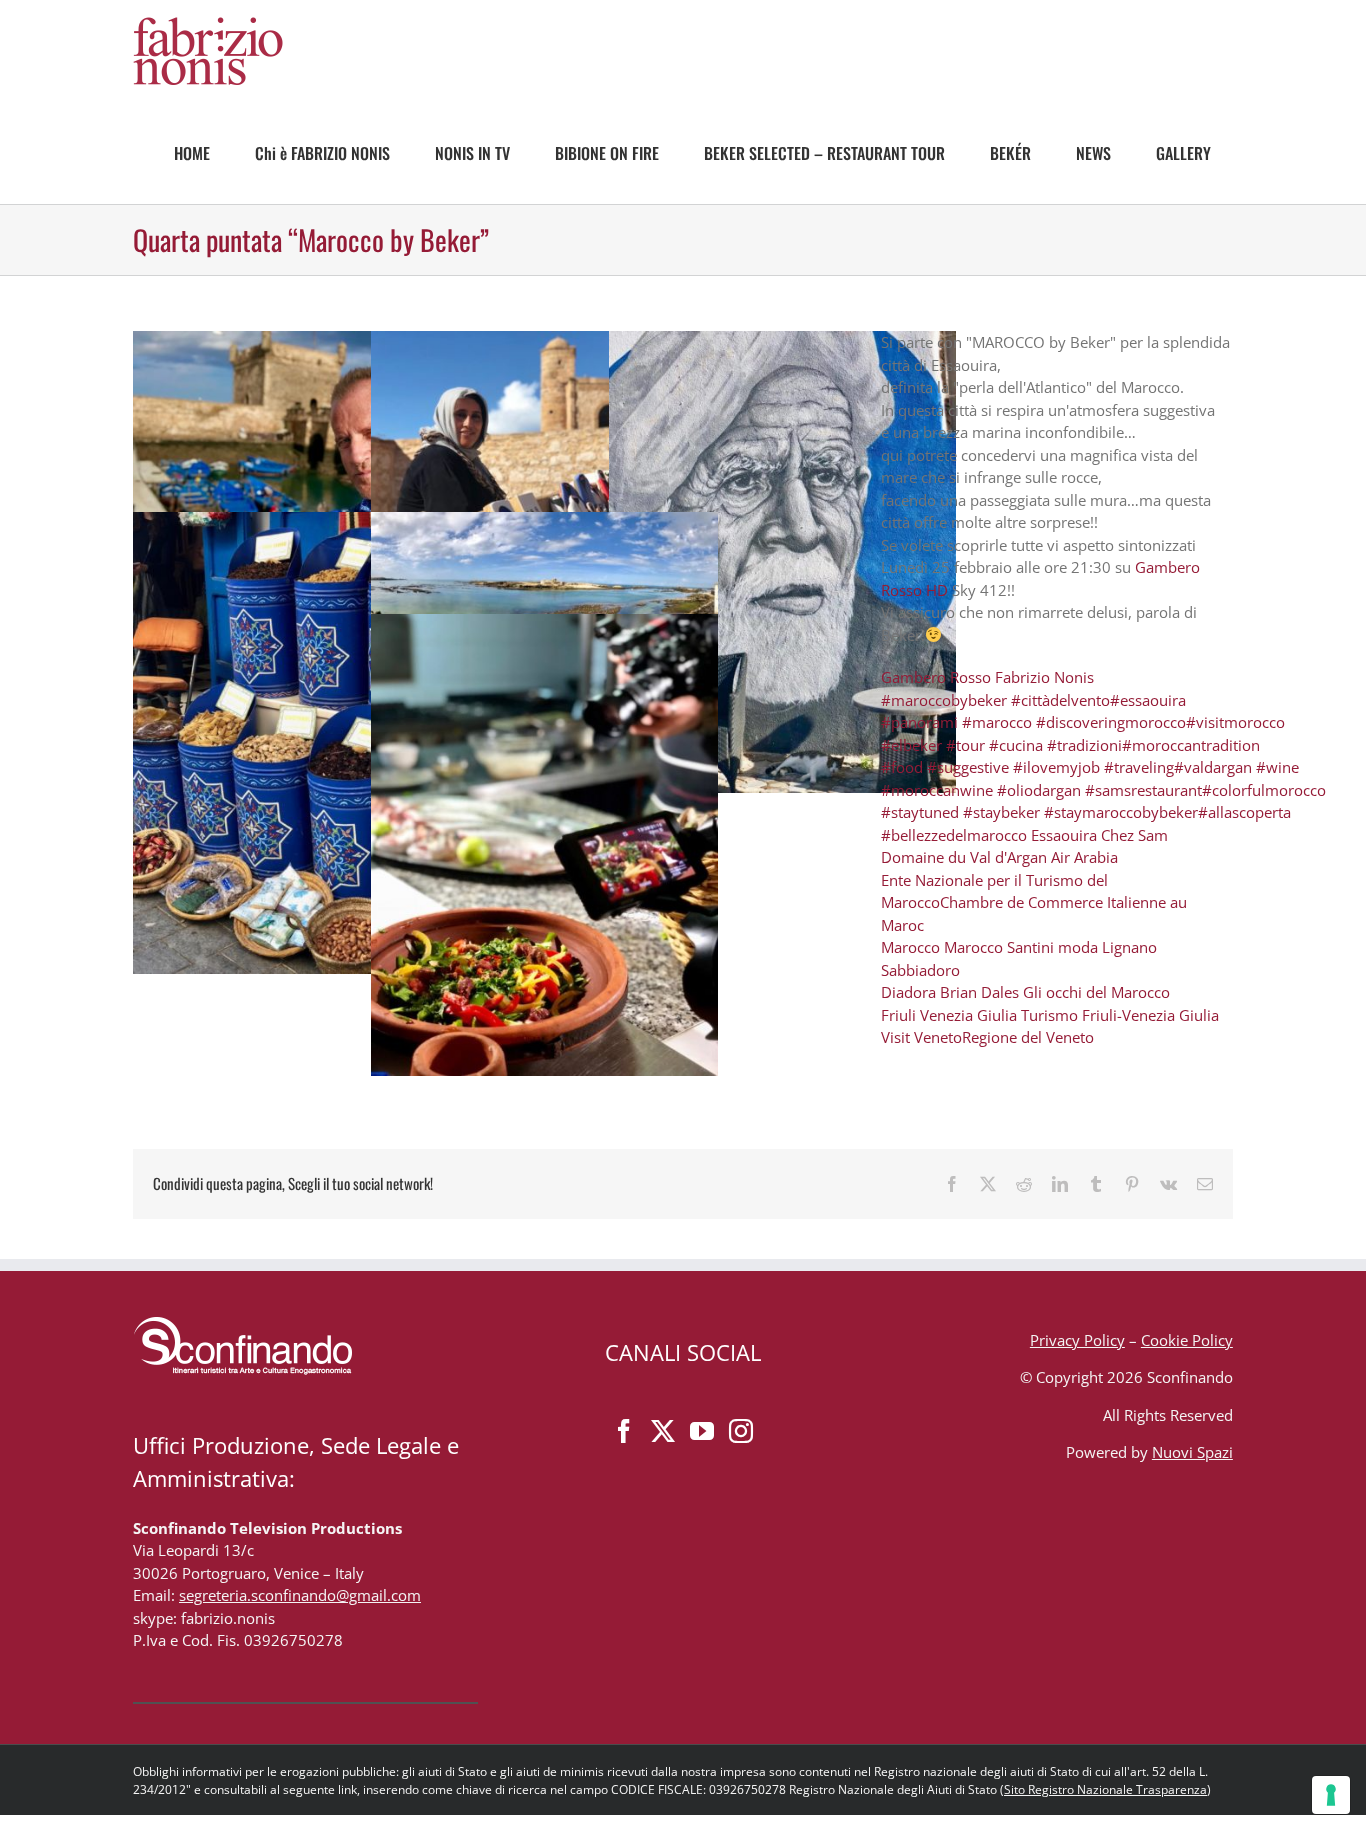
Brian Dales (979, 992)
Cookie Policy (1187, 1340)
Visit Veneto (921, 1037)
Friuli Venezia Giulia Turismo (979, 1015)
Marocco (910, 947)
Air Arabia (1084, 857)
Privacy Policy (1077, 1340)
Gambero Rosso (936, 677)
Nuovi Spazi (1192, 1452)
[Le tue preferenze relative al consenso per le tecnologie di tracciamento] (1331, 1795)
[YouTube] (702, 1431)
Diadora (908, 992)
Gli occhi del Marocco (1098, 992)
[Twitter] (663, 1431)
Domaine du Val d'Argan (964, 857)
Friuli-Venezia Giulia (1150, 1015)
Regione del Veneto (1028, 1037)
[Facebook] (624, 1431)
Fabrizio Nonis (1044, 677)
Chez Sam (1134, 835)
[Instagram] (741, 1431)
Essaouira (1064, 835)
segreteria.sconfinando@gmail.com (300, 1595)
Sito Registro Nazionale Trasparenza (1105, 1789)
